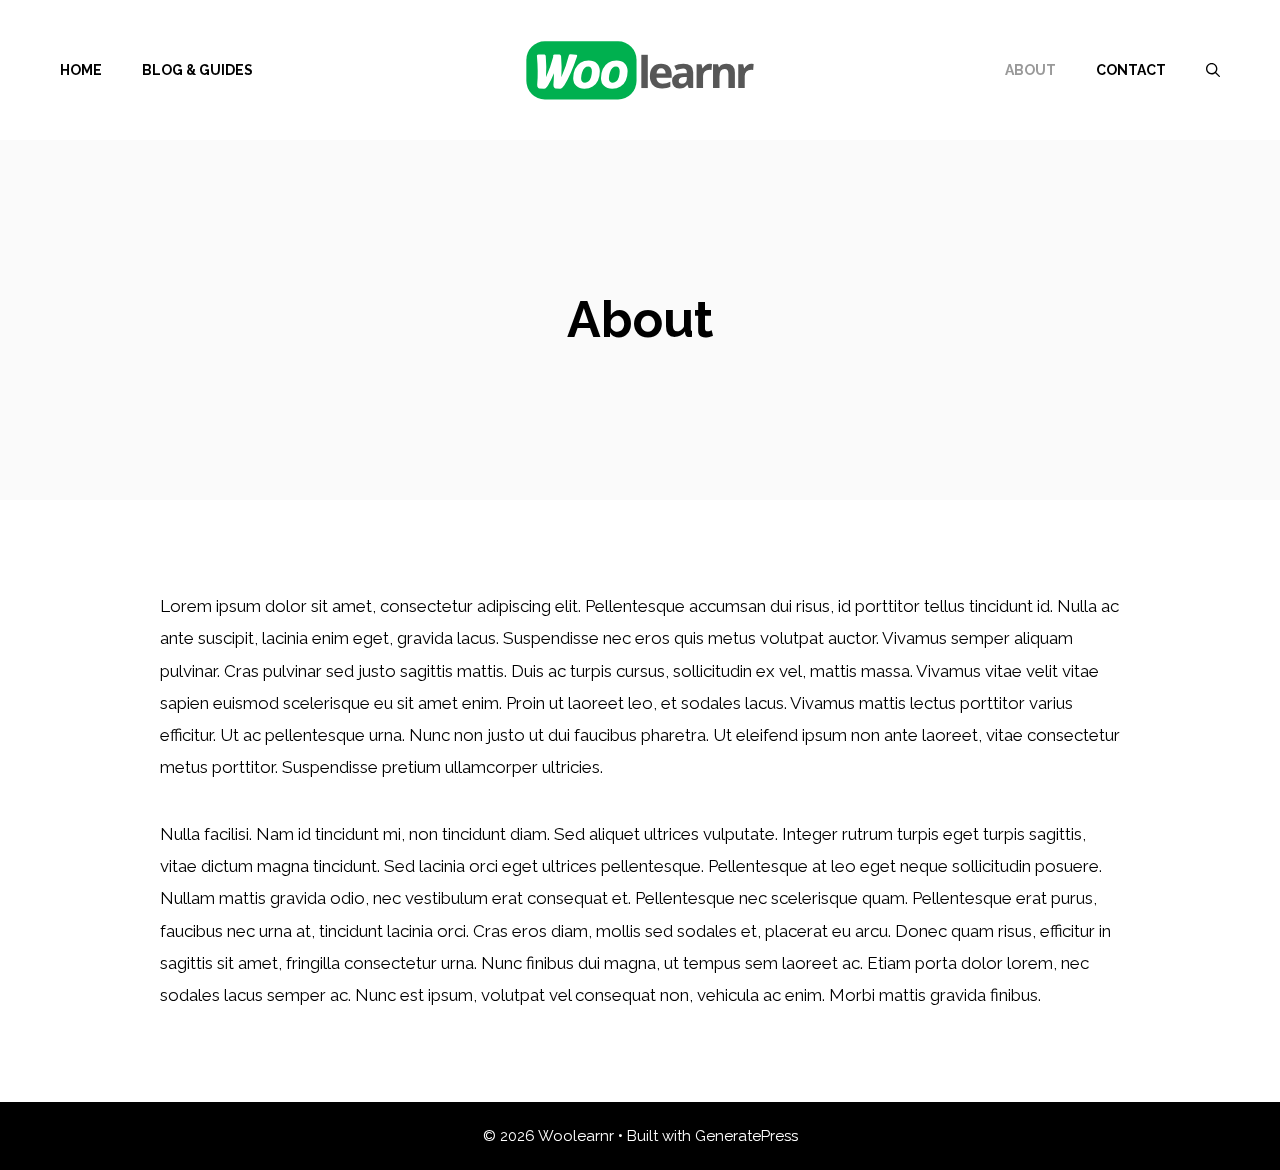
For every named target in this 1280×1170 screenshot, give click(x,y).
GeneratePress (746, 1136)
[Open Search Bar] (1213, 70)
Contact (1131, 70)
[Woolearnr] (640, 68)
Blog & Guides (197, 70)
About (1030, 70)
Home (81, 70)
